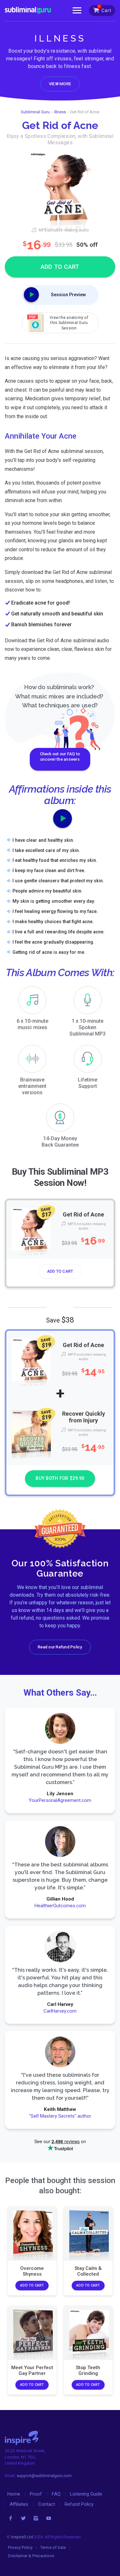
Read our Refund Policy (60, 1647)
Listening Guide (86, 2494)
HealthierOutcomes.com (60, 1906)
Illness (60, 112)
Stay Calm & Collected (88, 2271)
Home (14, 2494)
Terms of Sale (53, 2547)
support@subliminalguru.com (44, 2476)
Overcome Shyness (32, 2271)
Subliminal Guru (35, 112)
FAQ (56, 2494)
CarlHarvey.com (60, 2011)
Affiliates (19, 2504)
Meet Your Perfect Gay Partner (32, 2370)
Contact (47, 2504)
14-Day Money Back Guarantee (60, 1142)
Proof (36, 2494)
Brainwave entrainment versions (32, 1086)
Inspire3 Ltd (22, 2537)
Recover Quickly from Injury (84, 1417)
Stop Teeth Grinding (88, 2370)
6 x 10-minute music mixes (32, 1024)
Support (88, 1083)
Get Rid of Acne (83, 1214)
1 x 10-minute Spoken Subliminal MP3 (88, 1027)
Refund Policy (79, 2504)
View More (60, 84)
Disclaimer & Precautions (31, 2556)
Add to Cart (60, 1271)
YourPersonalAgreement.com (60, 1800)
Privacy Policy (20, 2547)
